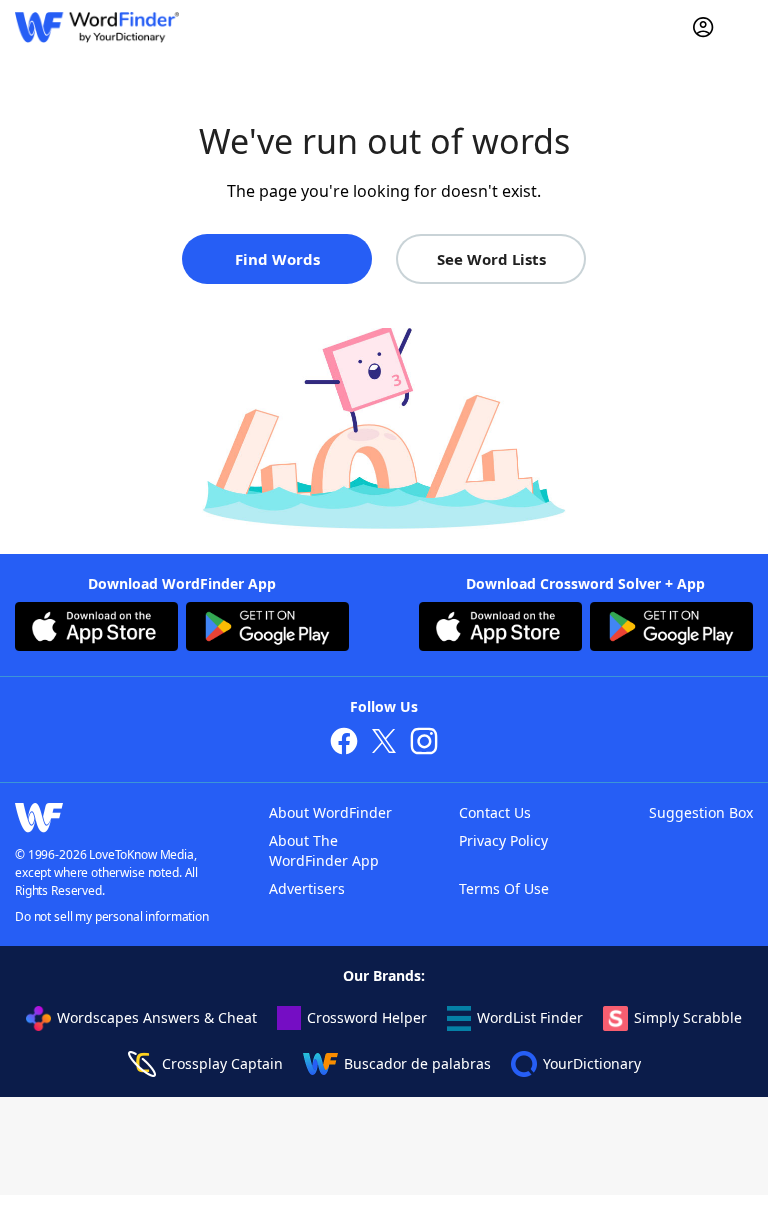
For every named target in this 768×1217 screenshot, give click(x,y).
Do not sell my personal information (112, 916)
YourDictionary (592, 1063)
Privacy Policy (503, 840)
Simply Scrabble (688, 1017)
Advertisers (307, 888)
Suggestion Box (701, 812)
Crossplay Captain (222, 1063)
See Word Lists (491, 259)
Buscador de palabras (417, 1063)
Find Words (277, 259)
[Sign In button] (703, 27)
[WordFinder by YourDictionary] (97, 27)
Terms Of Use (504, 888)
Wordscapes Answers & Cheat (157, 1017)
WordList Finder (530, 1017)
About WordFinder (330, 812)
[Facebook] (344, 743)
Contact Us (495, 812)
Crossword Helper (367, 1017)
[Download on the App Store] (96, 629)
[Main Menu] (745, 27)
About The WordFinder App (324, 850)
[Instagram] (424, 743)
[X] (384, 743)
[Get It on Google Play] (267, 629)
